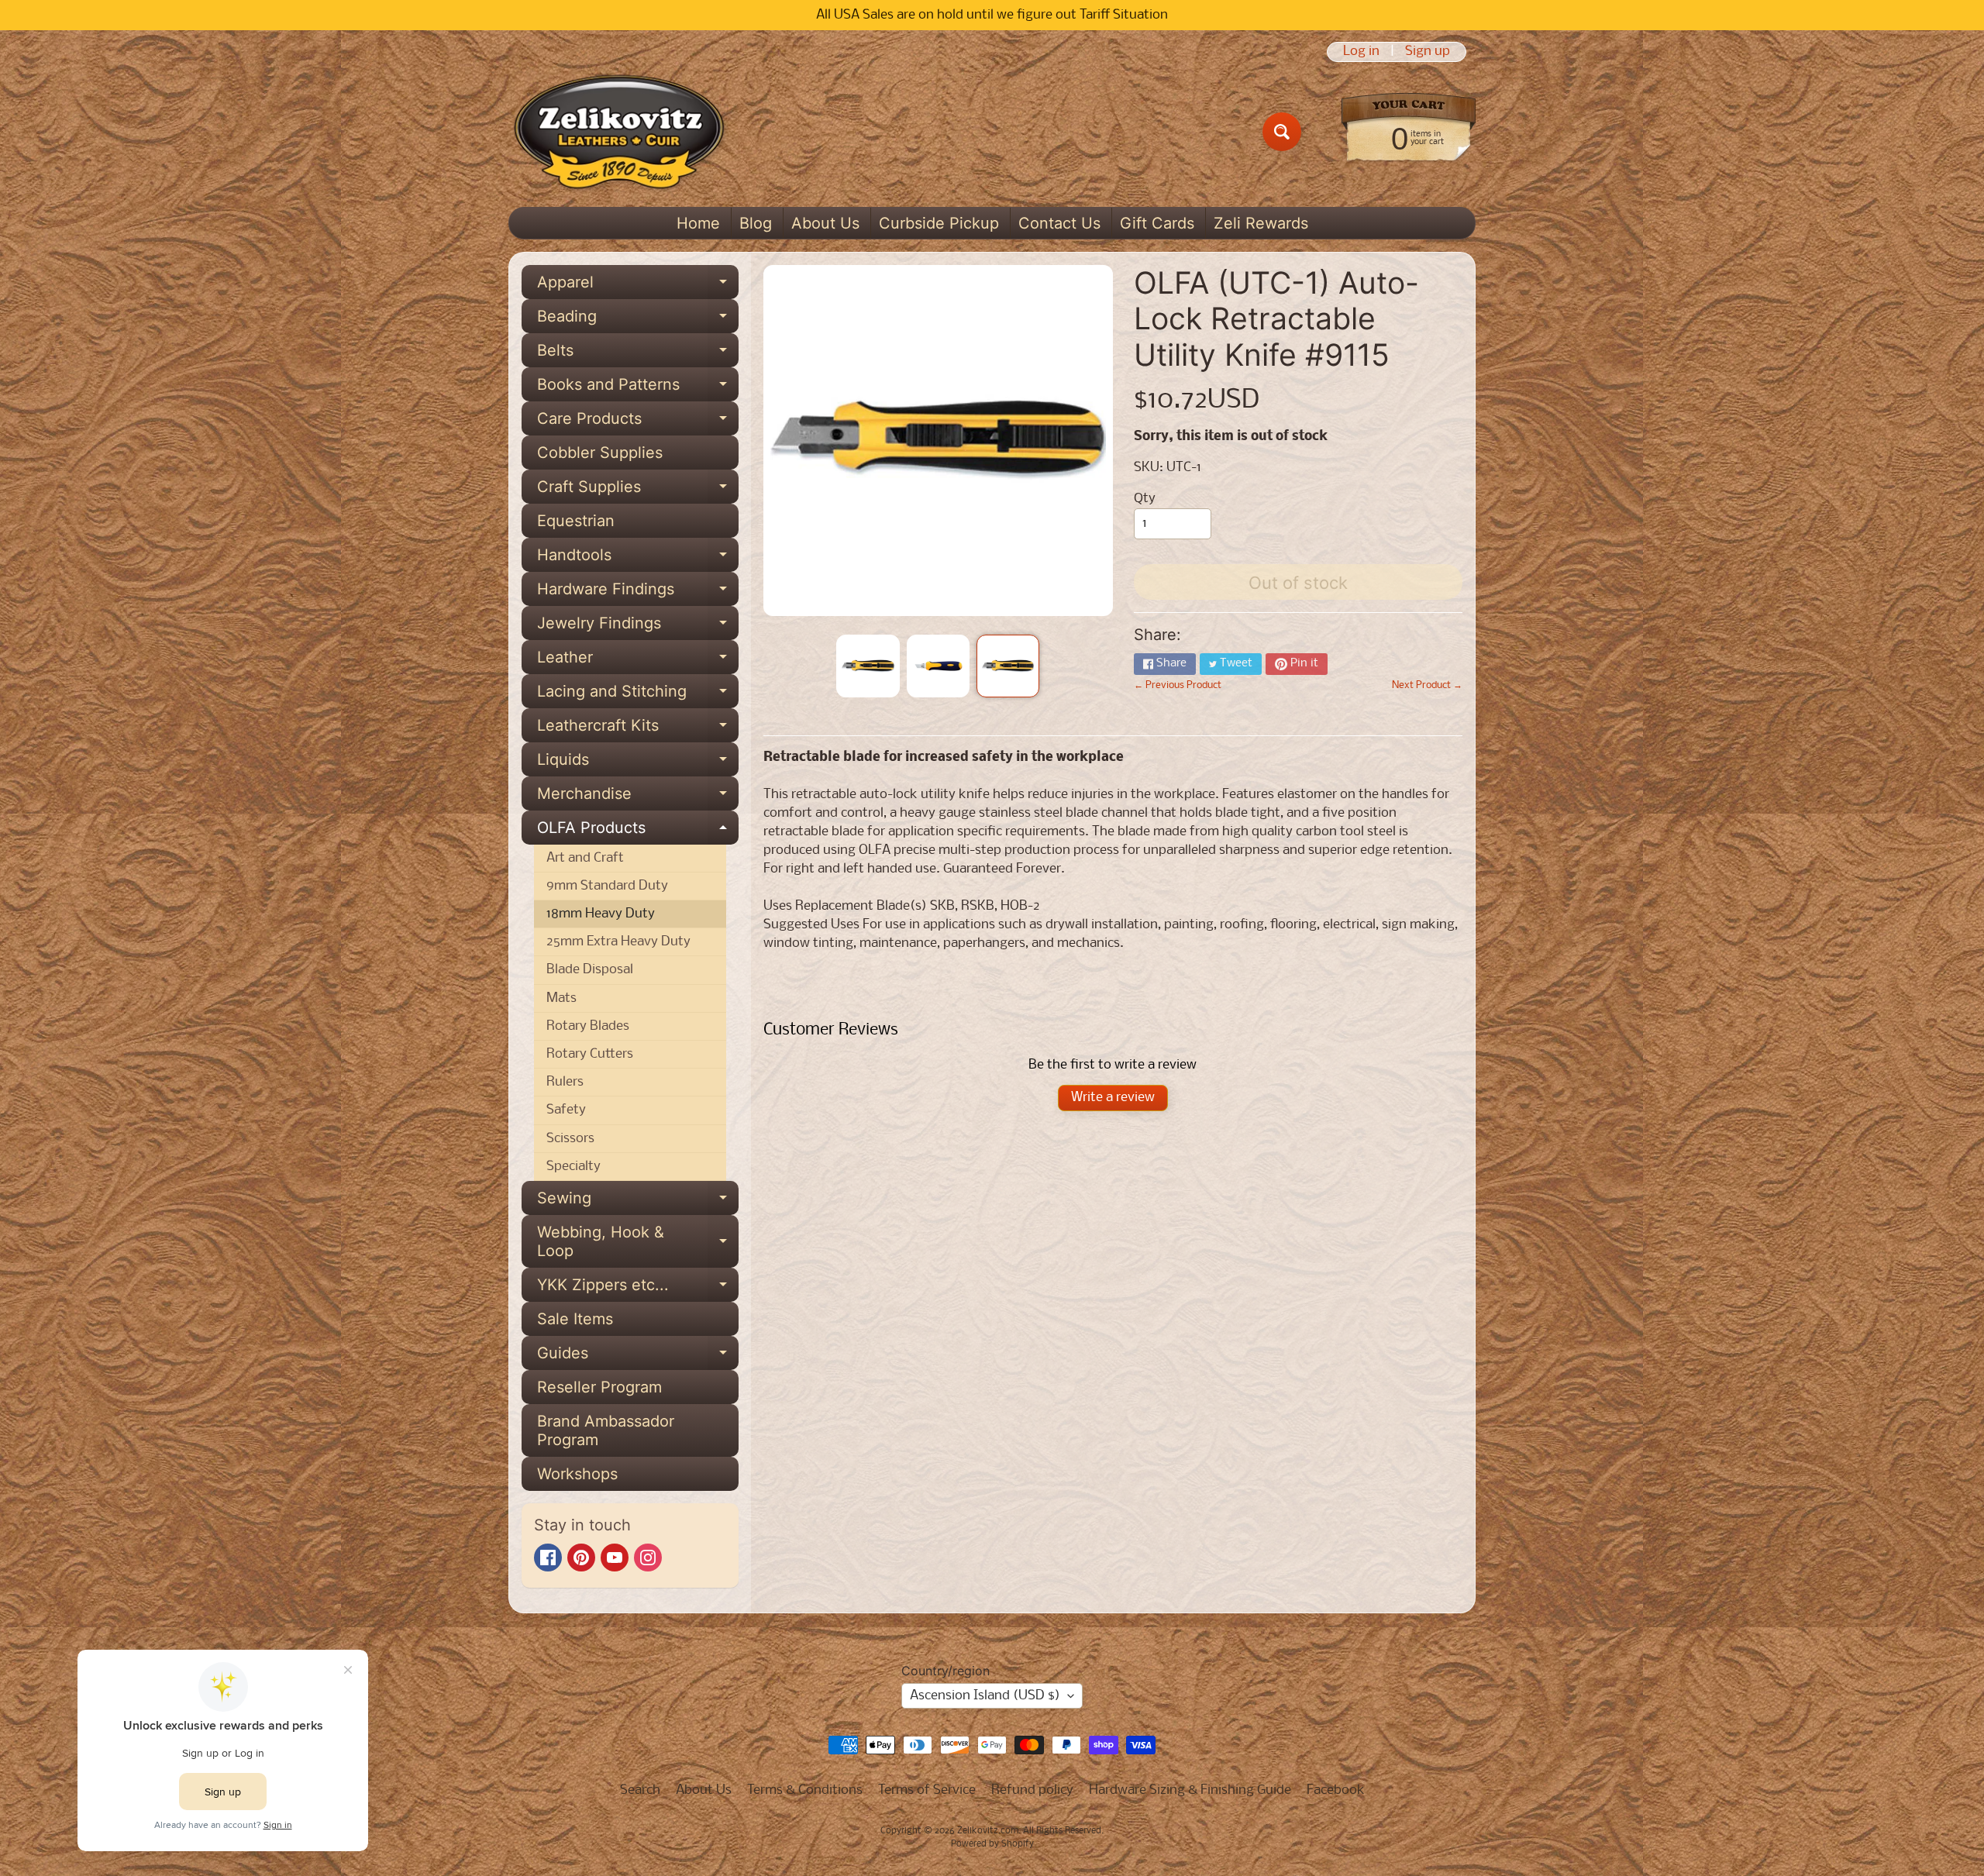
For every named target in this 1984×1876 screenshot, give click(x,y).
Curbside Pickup (939, 223)
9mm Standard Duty (607, 886)
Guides (638, 1357)
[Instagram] (648, 1558)
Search (640, 1790)
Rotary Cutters (590, 1054)
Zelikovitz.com (988, 1831)
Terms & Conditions (805, 1790)
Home (698, 223)
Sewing (638, 1202)
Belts (638, 354)
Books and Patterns (638, 388)
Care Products (638, 422)
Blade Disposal (590, 970)
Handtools (638, 559)
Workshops (577, 1474)
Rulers (565, 1082)
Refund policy (1032, 1790)
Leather (638, 661)
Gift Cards (1157, 223)
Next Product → (1427, 685)
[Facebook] (548, 1558)
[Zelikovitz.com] (619, 132)
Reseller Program (599, 1387)
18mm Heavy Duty (601, 914)
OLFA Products (638, 831)
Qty (1145, 499)
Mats (561, 998)
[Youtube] (615, 1558)
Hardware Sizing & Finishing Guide (1190, 1790)
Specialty (573, 1167)
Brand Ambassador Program (606, 1430)
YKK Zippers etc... (638, 1289)
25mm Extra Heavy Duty (618, 942)
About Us (825, 223)
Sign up (1428, 52)
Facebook (1336, 1790)
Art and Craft (585, 858)
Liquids (638, 763)
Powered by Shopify (992, 1844)
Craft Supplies (638, 491)
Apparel (638, 286)
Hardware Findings (638, 593)
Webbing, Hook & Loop (638, 1242)
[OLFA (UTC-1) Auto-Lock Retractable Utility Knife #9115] (868, 666)
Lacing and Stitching (638, 695)
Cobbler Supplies (600, 453)
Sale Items (575, 1319)
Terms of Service (927, 1790)
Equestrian (576, 521)
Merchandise (638, 797)
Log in (1361, 52)
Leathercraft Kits (638, 729)
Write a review (1113, 1098)
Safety (566, 1110)
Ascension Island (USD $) (985, 1696)
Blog (756, 223)
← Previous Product (1178, 685)
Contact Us (1059, 223)
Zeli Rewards (1261, 223)
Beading (638, 320)
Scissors (570, 1139)
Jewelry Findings (638, 627)
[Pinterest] (581, 1558)
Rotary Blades (588, 1026)
